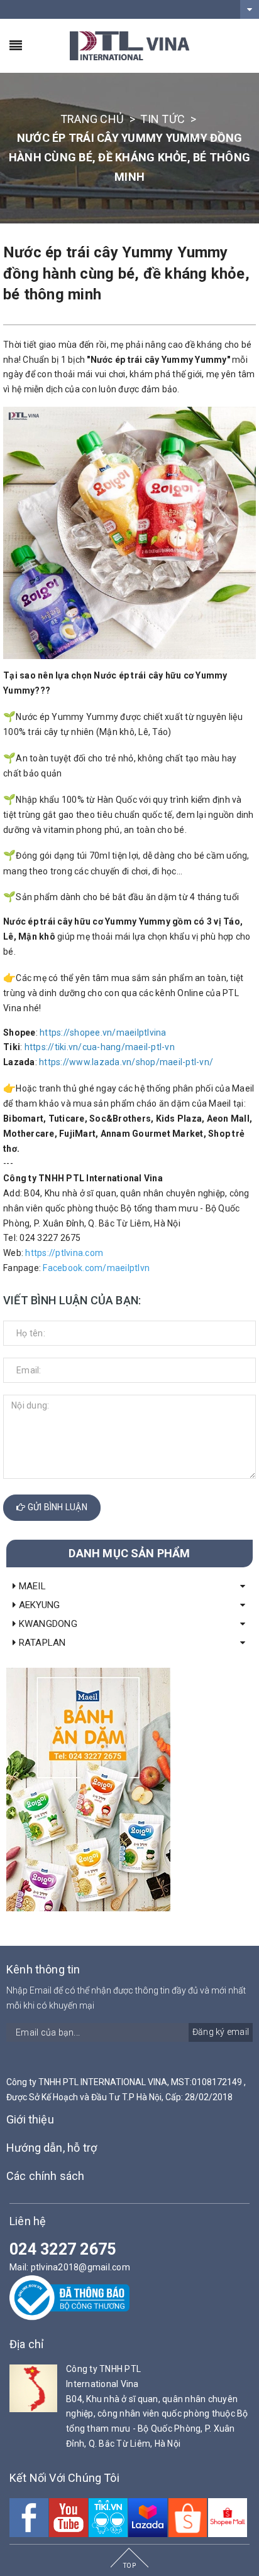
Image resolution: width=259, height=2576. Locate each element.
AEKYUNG (38, 1605)
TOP (129, 2566)
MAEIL (31, 1586)
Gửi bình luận (56, 1507)
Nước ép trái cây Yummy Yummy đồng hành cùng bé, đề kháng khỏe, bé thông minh (126, 273)
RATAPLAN (41, 1643)
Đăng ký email (221, 2032)
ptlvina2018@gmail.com (80, 2267)
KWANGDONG (47, 1624)
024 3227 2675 (63, 2249)
